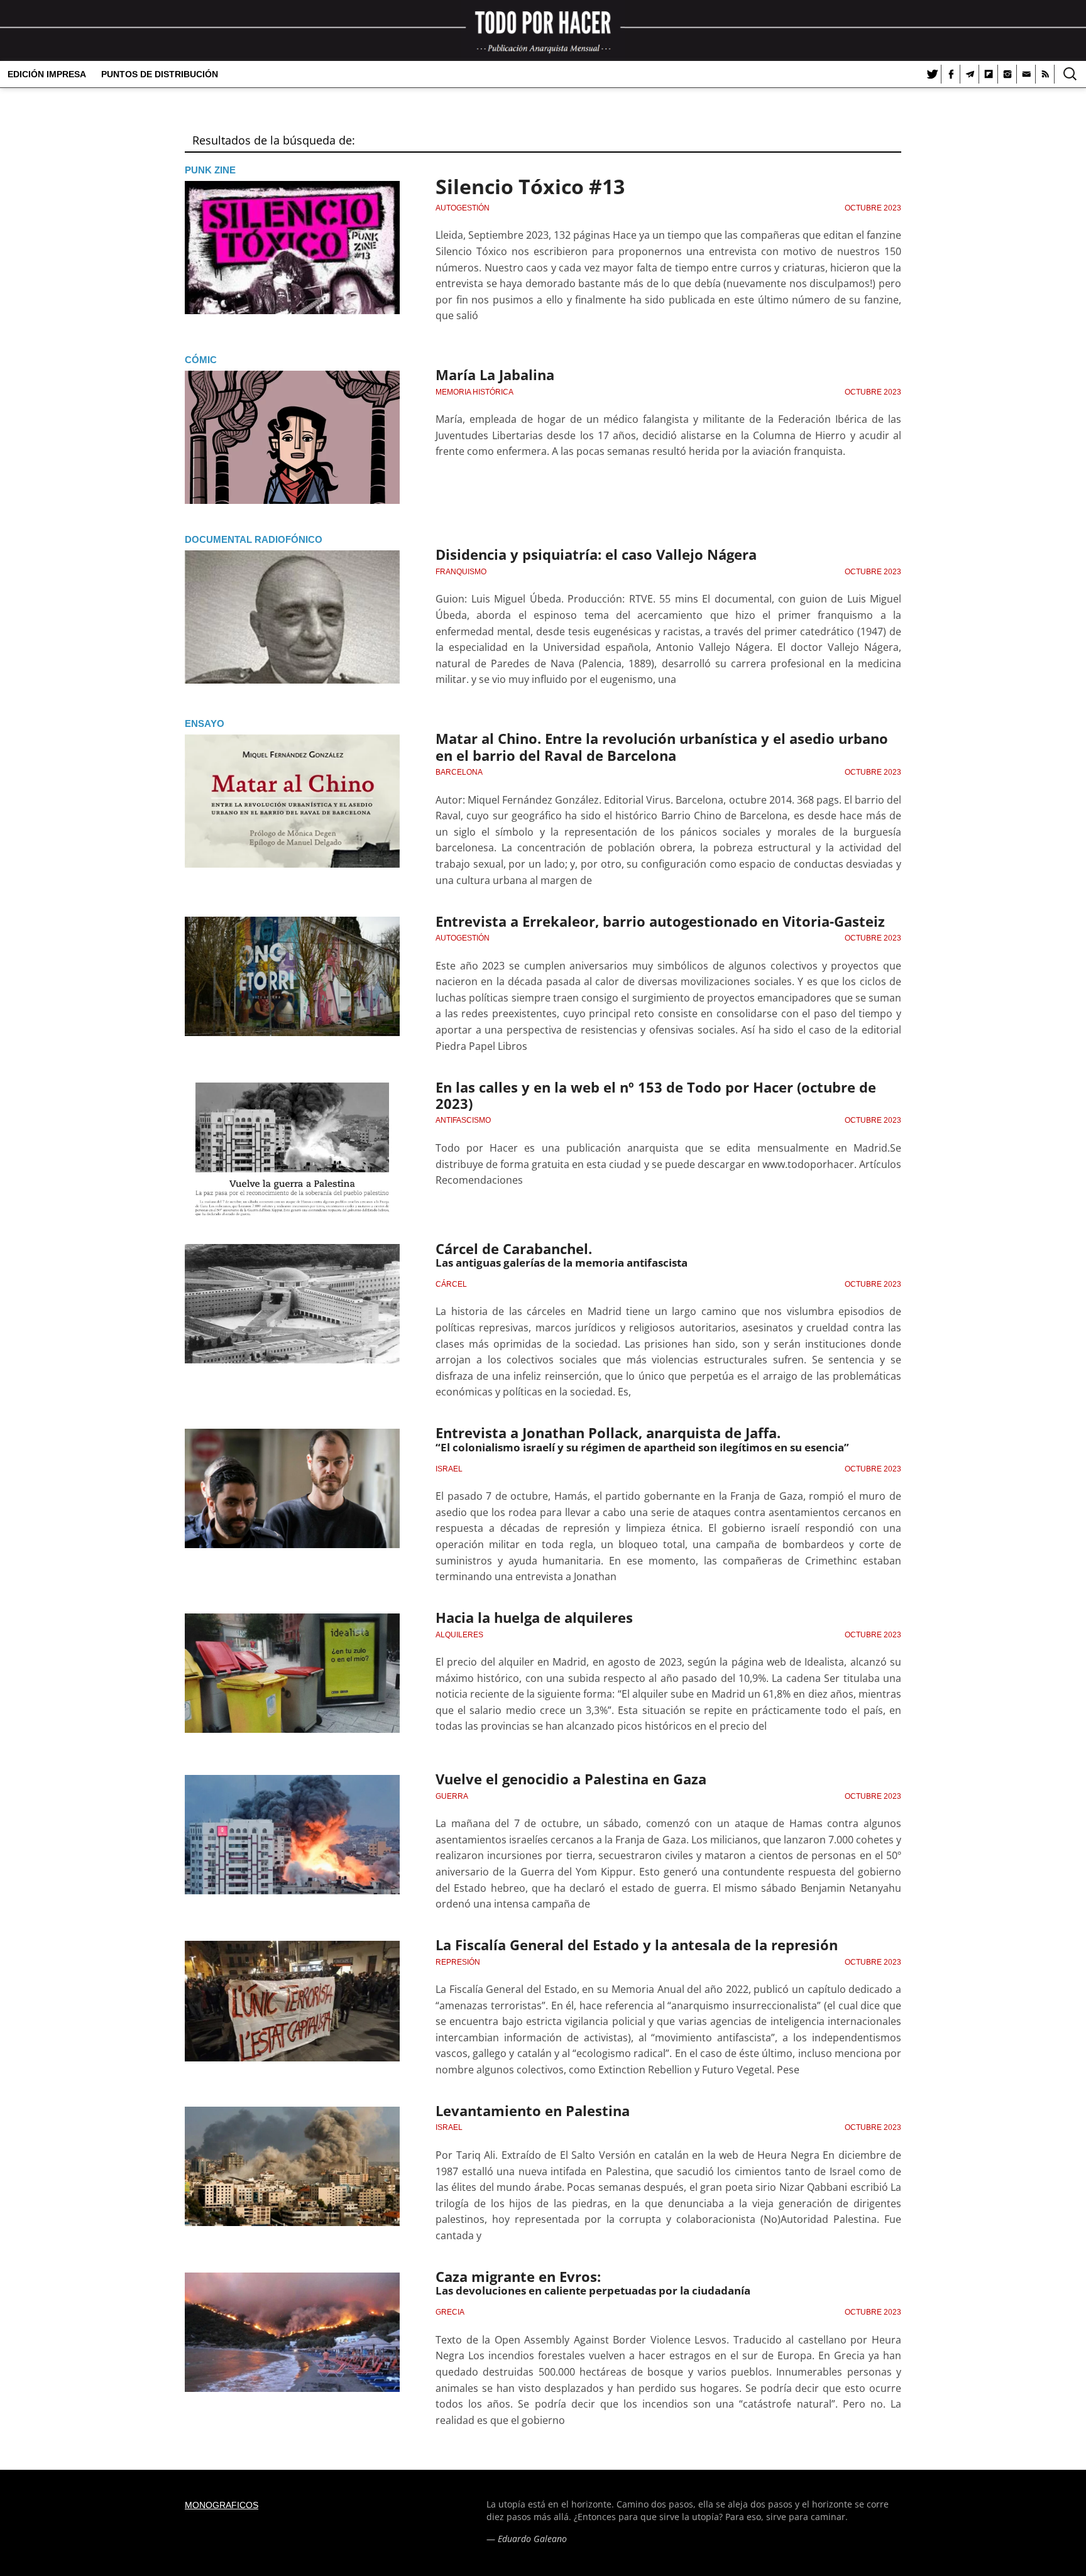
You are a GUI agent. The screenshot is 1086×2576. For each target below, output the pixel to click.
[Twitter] (932, 74)
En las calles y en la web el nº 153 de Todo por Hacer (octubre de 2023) (656, 1095)
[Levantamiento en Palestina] (292, 2173)
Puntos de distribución (160, 74)
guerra (452, 1796)
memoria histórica (474, 392)
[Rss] (1045, 74)
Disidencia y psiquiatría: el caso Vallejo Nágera (596, 554)
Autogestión (463, 208)
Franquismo (461, 572)
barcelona (459, 772)
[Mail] (1026, 74)
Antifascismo (463, 1120)
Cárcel (451, 1284)
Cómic (201, 360)
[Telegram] (970, 74)
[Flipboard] (989, 74)
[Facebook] (951, 74)
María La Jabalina (495, 374)
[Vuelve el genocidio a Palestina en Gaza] (292, 1842)
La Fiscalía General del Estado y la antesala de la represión (637, 1945)
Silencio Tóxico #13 (530, 186)
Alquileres (459, 1635)
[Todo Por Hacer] (543, 30)
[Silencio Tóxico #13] (292, 248)
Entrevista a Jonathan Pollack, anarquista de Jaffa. (608, 1433)
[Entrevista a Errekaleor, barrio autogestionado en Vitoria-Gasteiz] (292, 983)
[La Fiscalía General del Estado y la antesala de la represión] (292, 2007)
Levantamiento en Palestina (533, 2110)
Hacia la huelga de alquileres (534, 1617)
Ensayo (205, 723)
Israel (449, 1469)
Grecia (450, 2312)
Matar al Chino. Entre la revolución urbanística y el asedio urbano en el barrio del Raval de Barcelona (662, 746)
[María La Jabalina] (292, 437)
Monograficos (222, 2505)
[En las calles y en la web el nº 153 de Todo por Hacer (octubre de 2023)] (292, 1149)
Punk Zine (210, 170)
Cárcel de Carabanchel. (514, 1248)
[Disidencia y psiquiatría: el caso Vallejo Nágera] (292, 617)
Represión (458, 1962)
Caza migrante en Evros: (518, 2276)
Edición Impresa (47, 74)
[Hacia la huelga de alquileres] (292, 1680)
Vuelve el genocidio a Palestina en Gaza (571, 1779)
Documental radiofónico (254, 539)
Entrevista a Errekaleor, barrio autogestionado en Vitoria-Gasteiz (660, 921)
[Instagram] (1007, 74)
